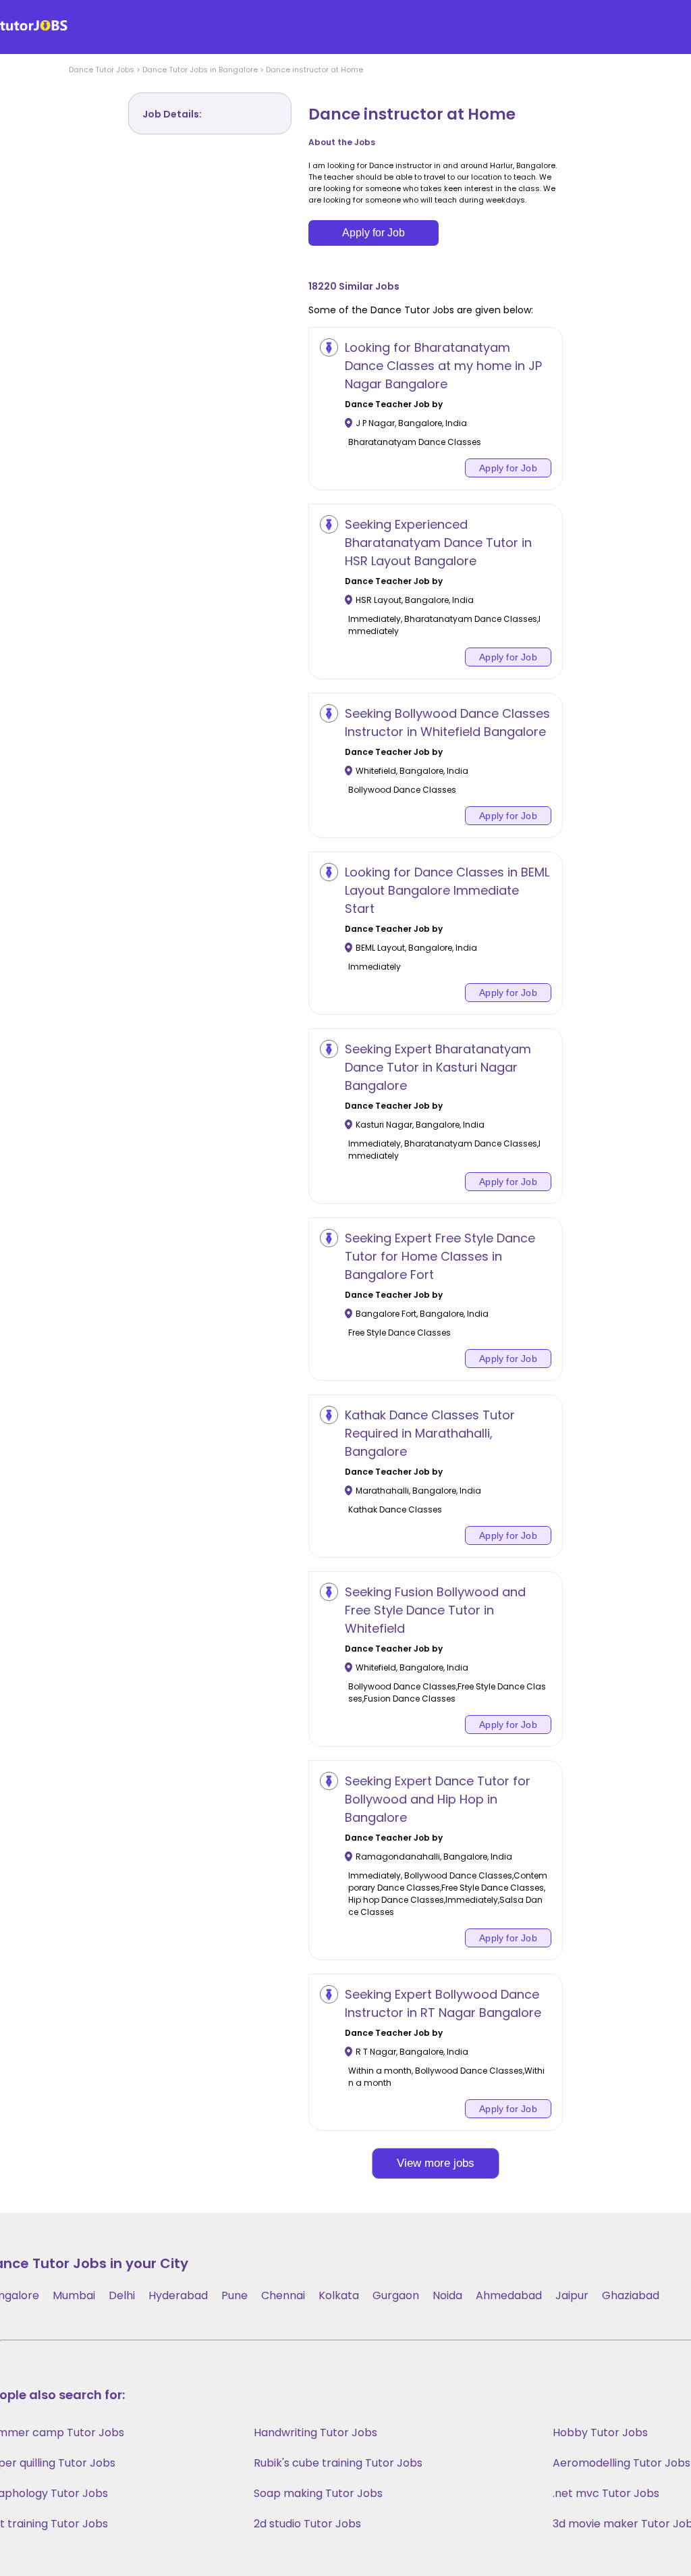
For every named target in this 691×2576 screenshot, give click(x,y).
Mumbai (74, 2295)
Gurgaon (396, 2295)
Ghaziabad (631, 2295)
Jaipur (572, 2295)
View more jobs (436, 2163)
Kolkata (339, 2295)
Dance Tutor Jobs (102, 70)
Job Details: (172, 114)
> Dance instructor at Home (310, 70)
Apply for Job (374, 233)
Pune (234, 2295)
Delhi (122, 2295)
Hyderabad (178, 2295)
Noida (447, 2295)
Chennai (283, 2295)
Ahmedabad (509, 2295)
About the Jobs (342, 142)
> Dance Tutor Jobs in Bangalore (196, 70)
